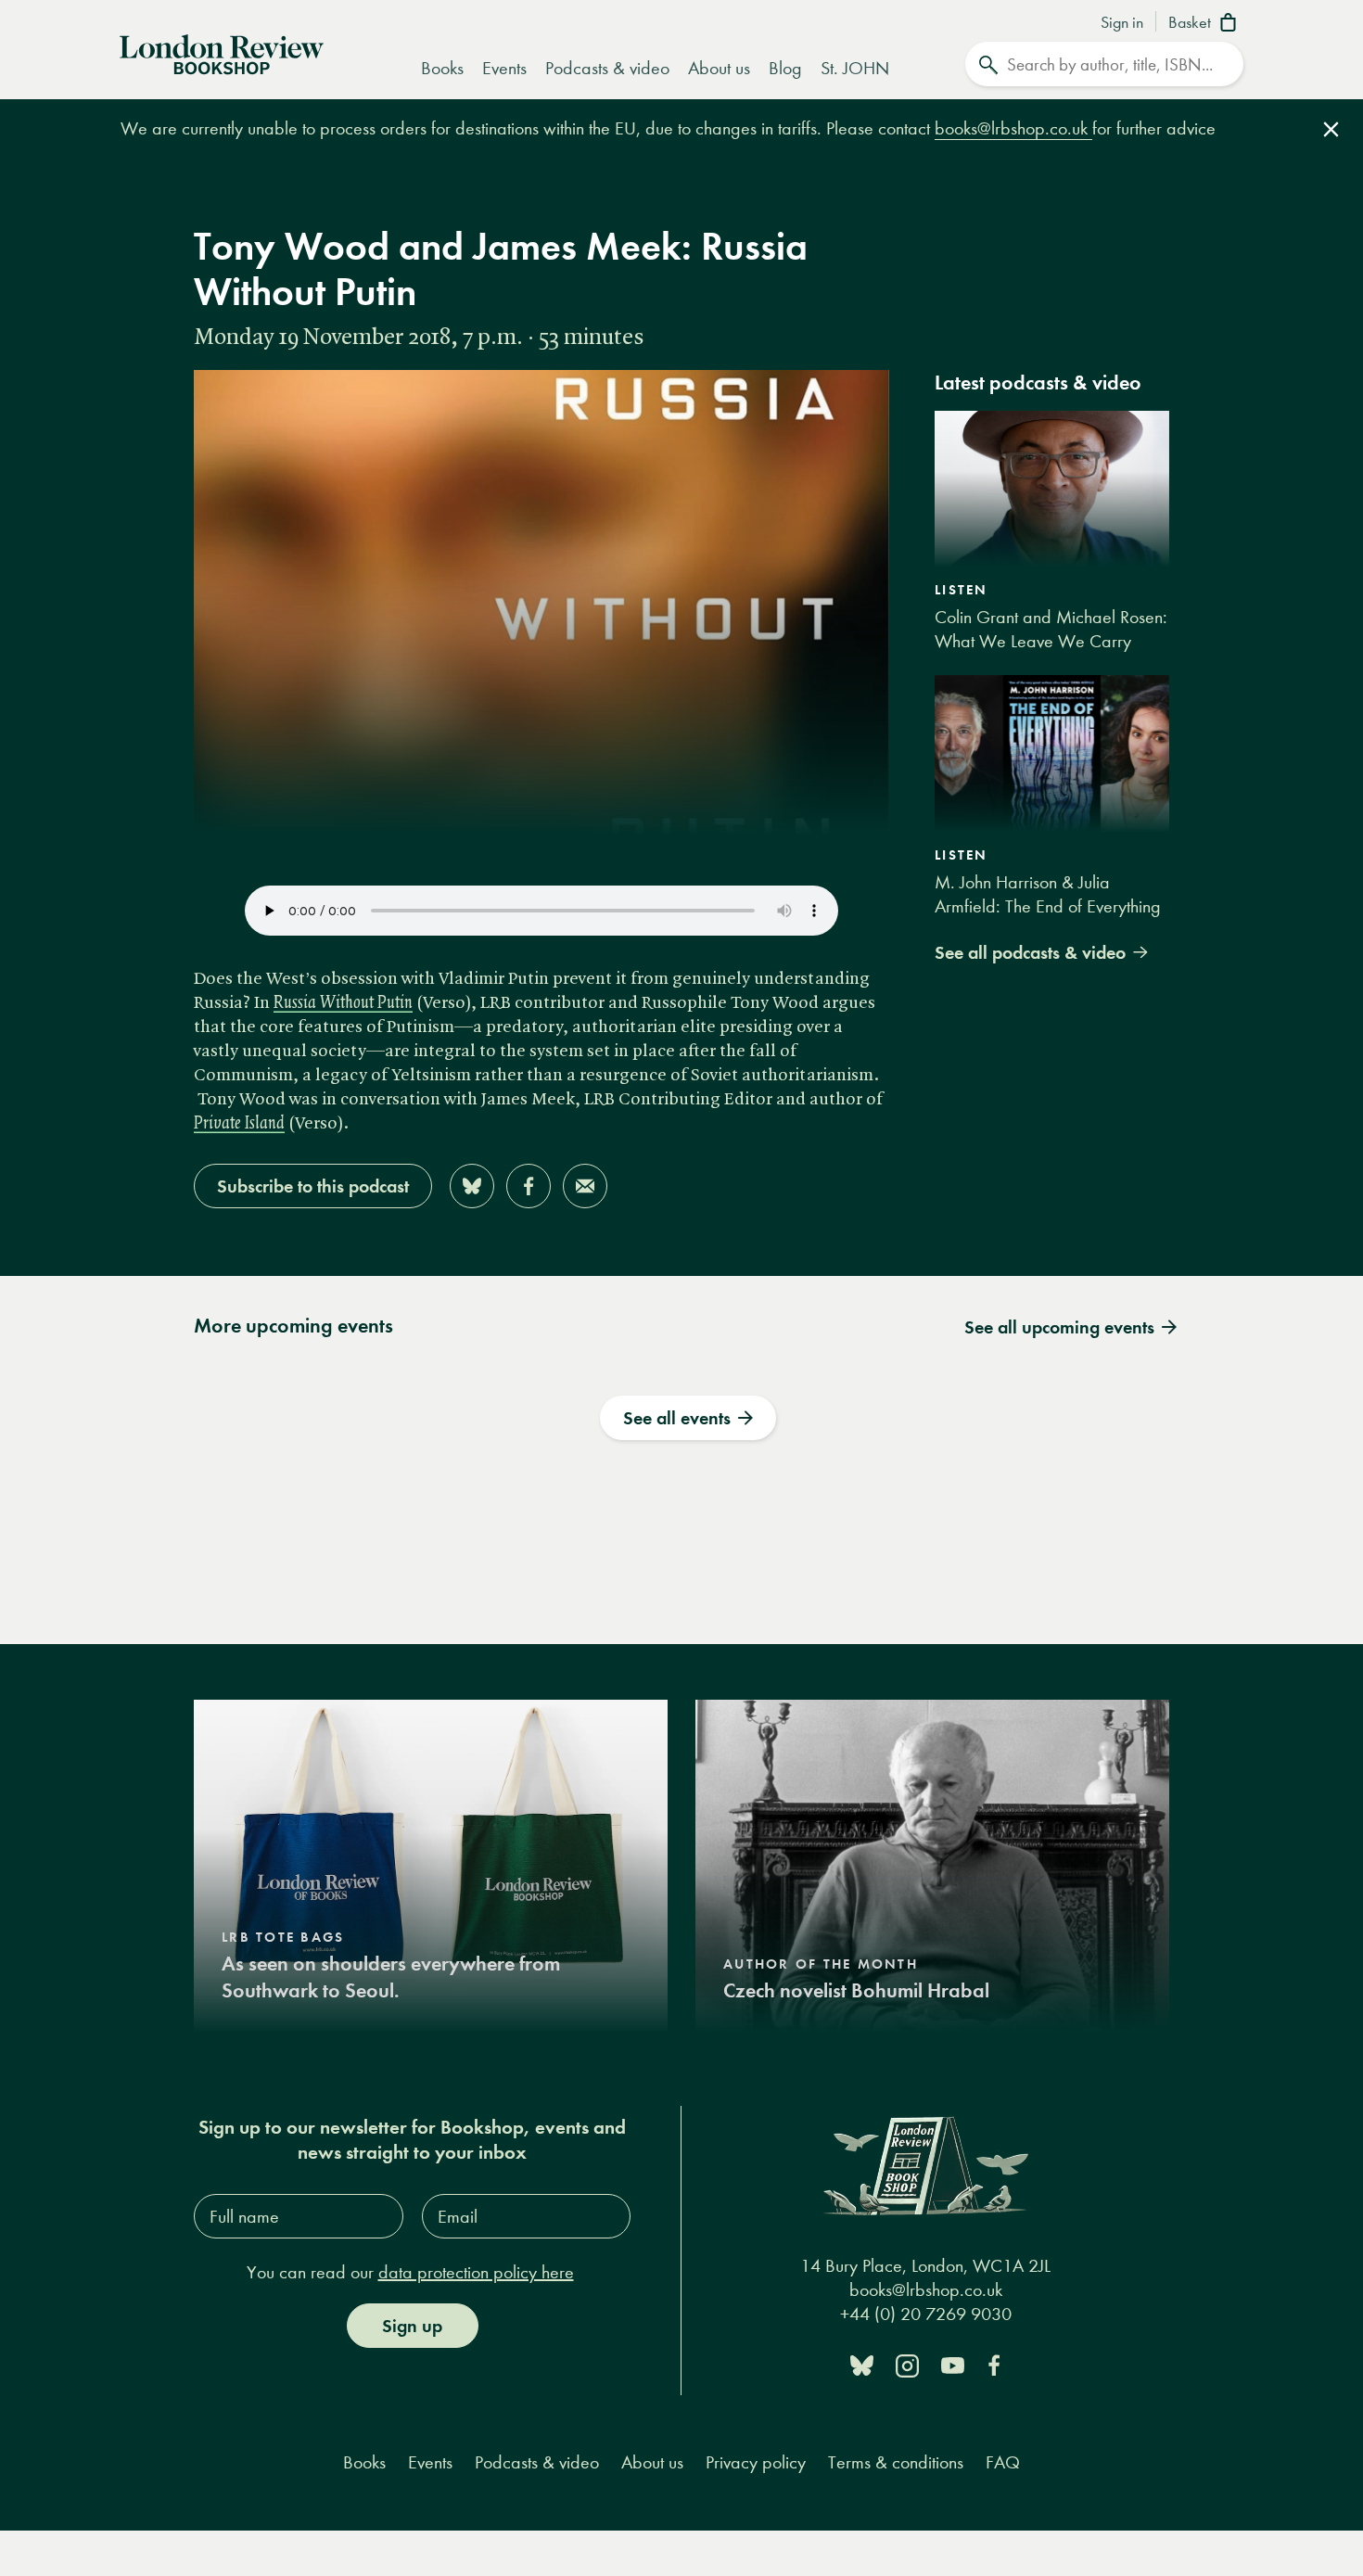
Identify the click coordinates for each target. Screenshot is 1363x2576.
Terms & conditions (896, 2462)
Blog (785, 68)
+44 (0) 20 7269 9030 (926, 2314)
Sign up (412, 2326)
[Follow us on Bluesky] (862, 2364)
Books (442, 68)
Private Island (239, 1124)
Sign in (1122, 23)
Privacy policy (756, 2462)
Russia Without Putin (343, 1003)
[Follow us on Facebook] (994, 2364)
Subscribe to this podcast (313, 1186)
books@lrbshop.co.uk (1013, 128)
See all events (677, 1418)
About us (719, 68)
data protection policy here (476, 2272)
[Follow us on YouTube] (953, 2364)
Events (504, 68)
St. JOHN (855, 68)
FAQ (1003, 2462)
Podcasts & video (607, 68)
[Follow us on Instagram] (907, 2364)
